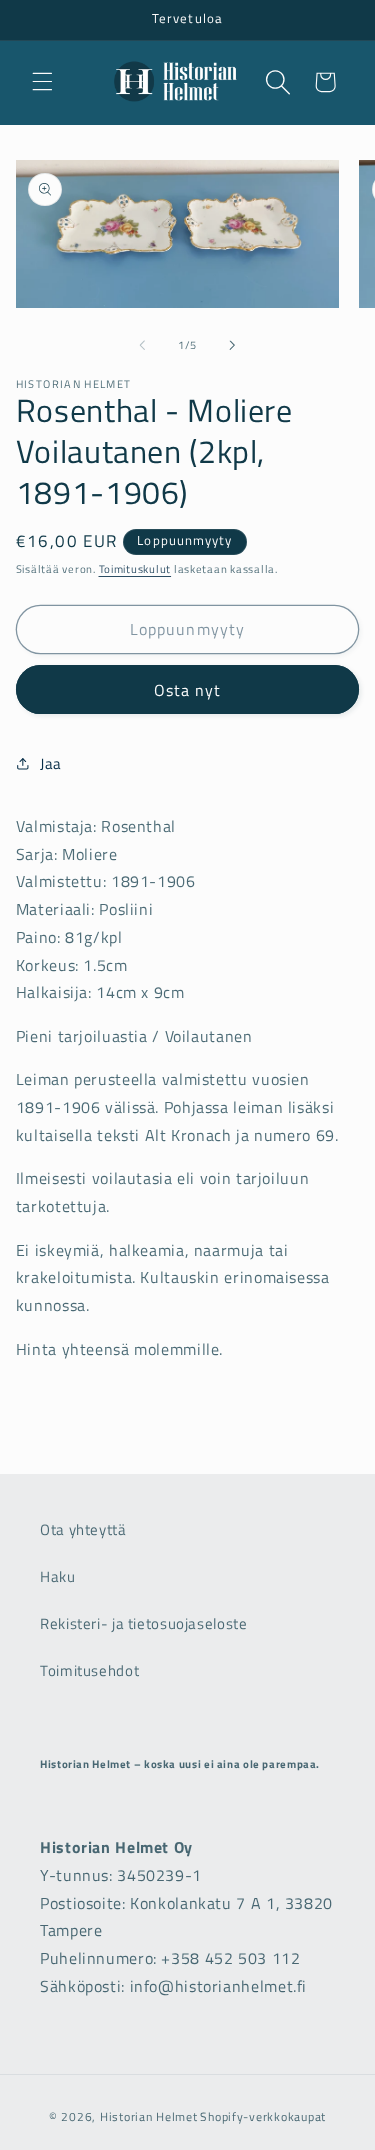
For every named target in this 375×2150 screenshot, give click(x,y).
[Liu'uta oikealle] (233, 345)
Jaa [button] (51, 763)
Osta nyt (187, 690)
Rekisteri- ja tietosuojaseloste (144, 1623)
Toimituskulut (135, 569)
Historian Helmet (149, 2116)
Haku (58, 1576)
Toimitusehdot (89, 1670)
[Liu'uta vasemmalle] (142, 345)
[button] (42, 82)
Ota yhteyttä (83, 1529)
